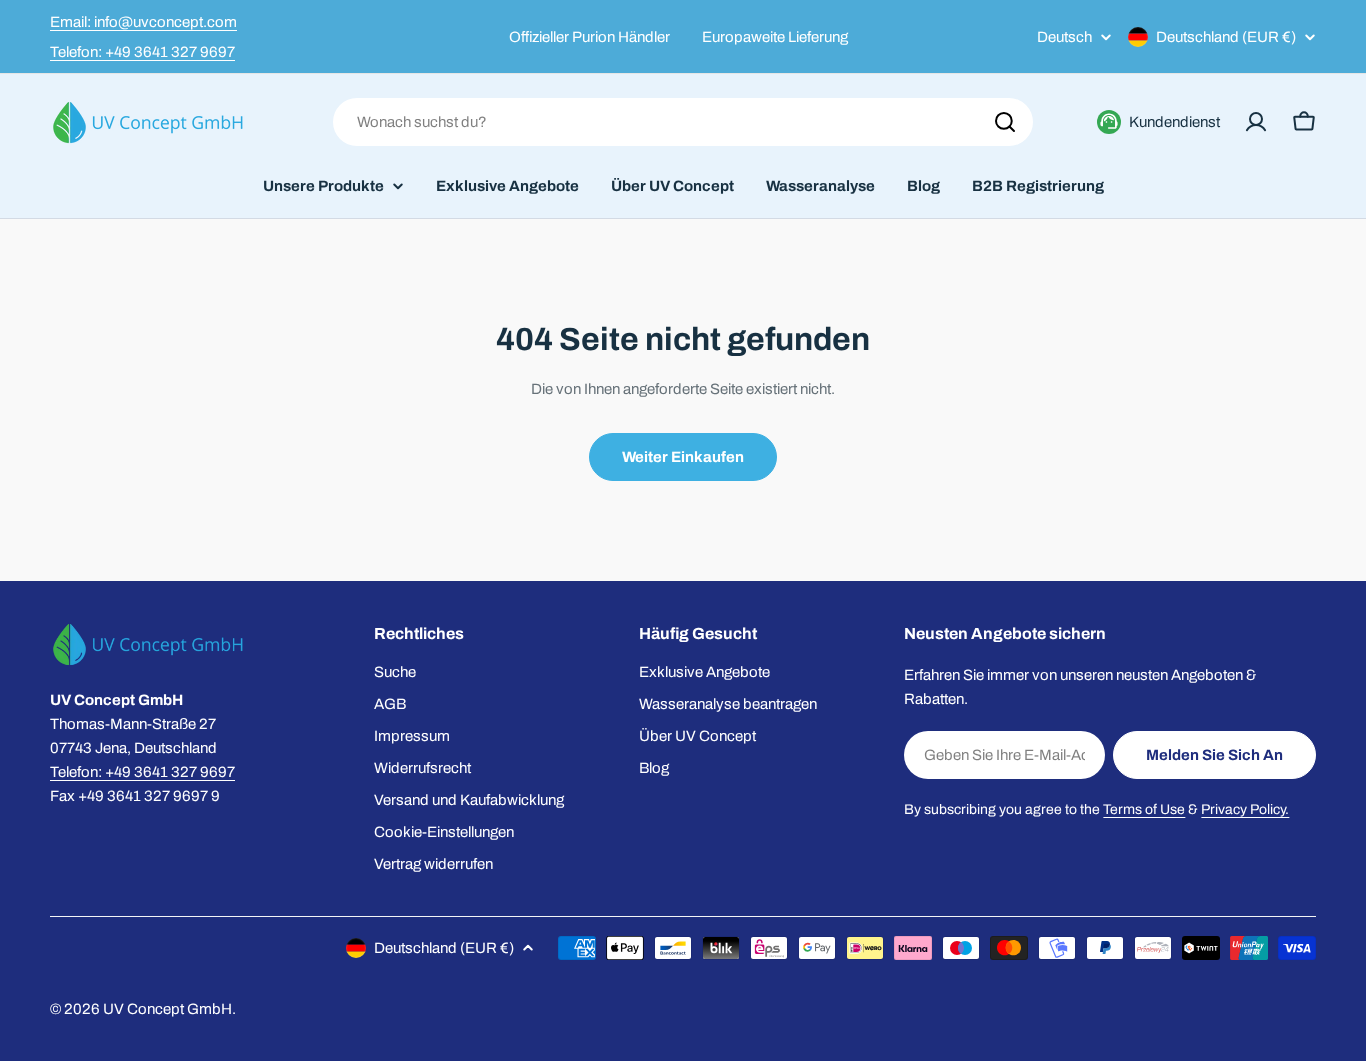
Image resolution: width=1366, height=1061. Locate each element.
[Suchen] (1005, 122)
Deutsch (1064, 37)
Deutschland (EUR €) (1226, 37)
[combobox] (683, 122)
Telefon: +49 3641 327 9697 (142, 52)
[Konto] (1256, 122)
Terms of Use (1144, 809)
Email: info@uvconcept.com (143, 22)
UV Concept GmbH (167, 1009)
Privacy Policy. (1245, 809)
